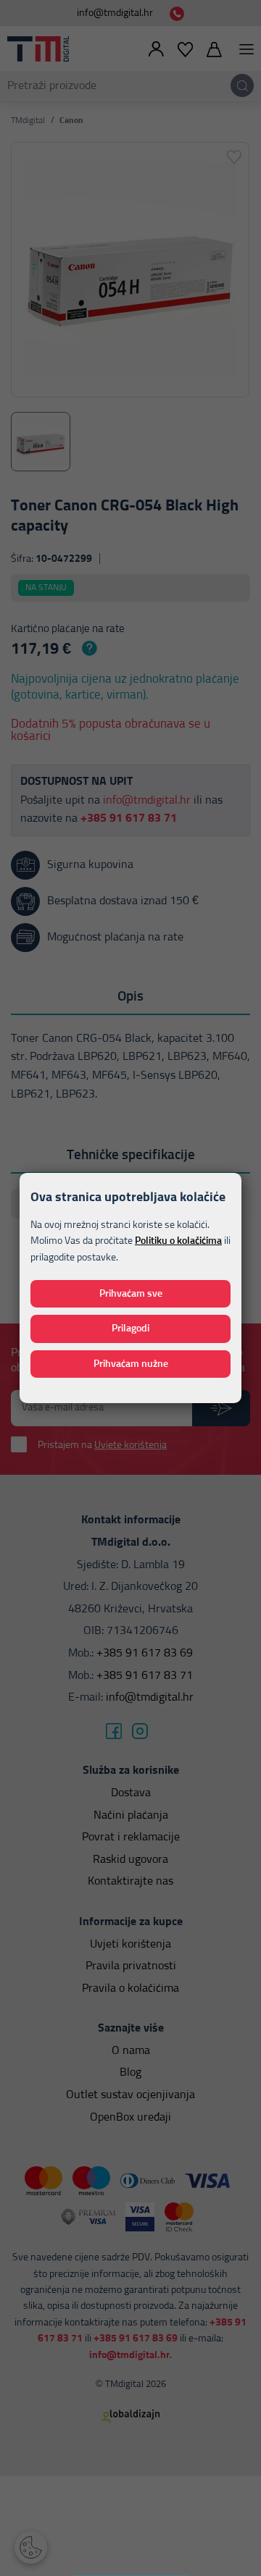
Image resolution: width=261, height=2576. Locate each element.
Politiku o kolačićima (178, 1241)
